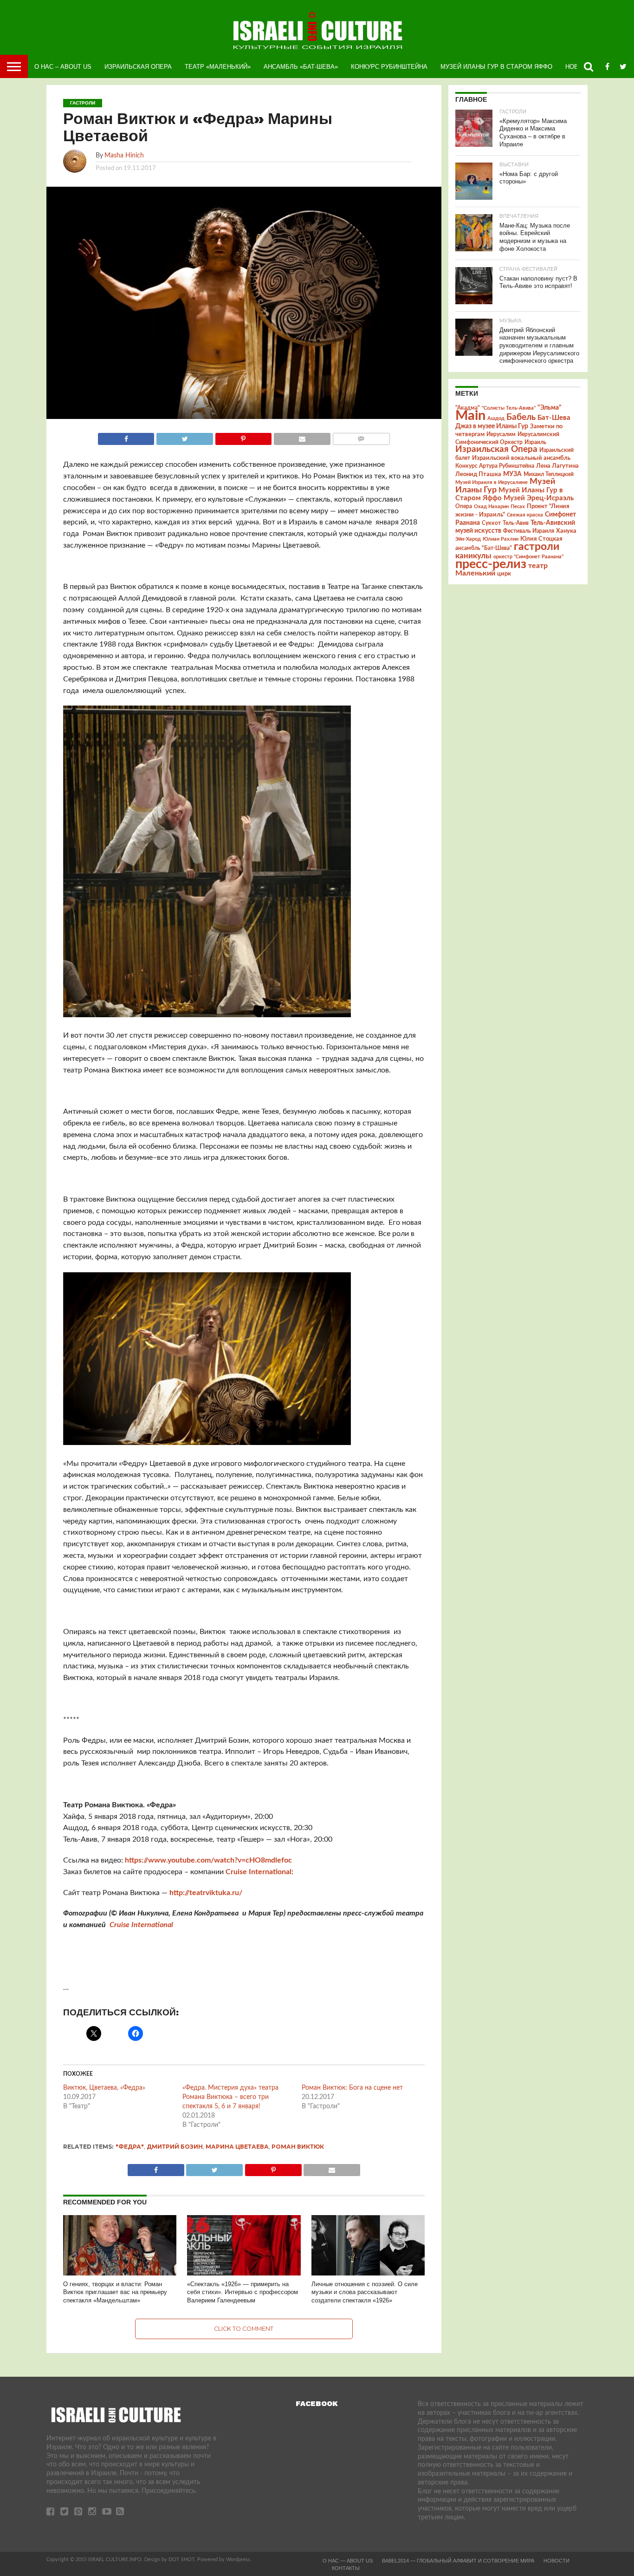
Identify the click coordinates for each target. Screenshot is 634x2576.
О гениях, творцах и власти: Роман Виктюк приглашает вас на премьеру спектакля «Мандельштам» (115, 2292)
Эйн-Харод (468, 539)
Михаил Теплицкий (549, 474)
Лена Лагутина (557, 466)
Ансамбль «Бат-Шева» (301, 67)
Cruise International (259, 1872)
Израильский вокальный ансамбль (521, 458)
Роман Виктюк (298, 2147)
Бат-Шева (554, 418)
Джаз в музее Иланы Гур (492, 426)
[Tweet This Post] (184, 437)
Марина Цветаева (237, 2147)
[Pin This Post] (243, 437)
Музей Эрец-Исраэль (539, 498)
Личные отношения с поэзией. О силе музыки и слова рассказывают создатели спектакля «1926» (365, 2292)
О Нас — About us (348, 2561)
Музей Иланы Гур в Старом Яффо (496, 67)
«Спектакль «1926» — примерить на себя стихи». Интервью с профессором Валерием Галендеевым (243, 2292)
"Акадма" (468, 408)
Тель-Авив (516, 523)
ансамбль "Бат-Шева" (484, 548)
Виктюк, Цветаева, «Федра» (104, 2088)
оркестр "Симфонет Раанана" (528, 557)
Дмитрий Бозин (175, 2147)
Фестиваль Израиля (529, 531)
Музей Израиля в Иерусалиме (492, 482)
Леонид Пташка (478, 474)
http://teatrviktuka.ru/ (206, 1893)
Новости (556, 2561)
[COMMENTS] (361, 437)
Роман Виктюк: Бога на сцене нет (352, 2088)
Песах (518, 507)
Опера (464, 507)
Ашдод (496, 418)
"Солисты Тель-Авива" (509, 408)
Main (470, 416)
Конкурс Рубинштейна (389, 67)
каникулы (473, 556)
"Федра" (130, 2147)
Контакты (346, 2568)
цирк (504, 574)
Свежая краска (525, 515)
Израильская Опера (138, 67)
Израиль (535, 442)
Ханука (566, 531)
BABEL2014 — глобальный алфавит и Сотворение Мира (458, 2561)
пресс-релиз (491, 564)
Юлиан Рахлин (501, 539)
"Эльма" (550, 408)
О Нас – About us (63, 67)
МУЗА (512, 474)
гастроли (537, 547)
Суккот (491, 523)
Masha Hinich (124, 155)
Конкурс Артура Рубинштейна (495, 466)
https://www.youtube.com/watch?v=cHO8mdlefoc (208, 1860)
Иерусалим (501, 434)
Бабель (521, 417)
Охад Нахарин (491, 507)
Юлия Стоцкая (541, 539)
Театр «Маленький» (218, 67)
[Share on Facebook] (126, 437)
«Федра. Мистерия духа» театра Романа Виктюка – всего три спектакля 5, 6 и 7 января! (230, 2097)
